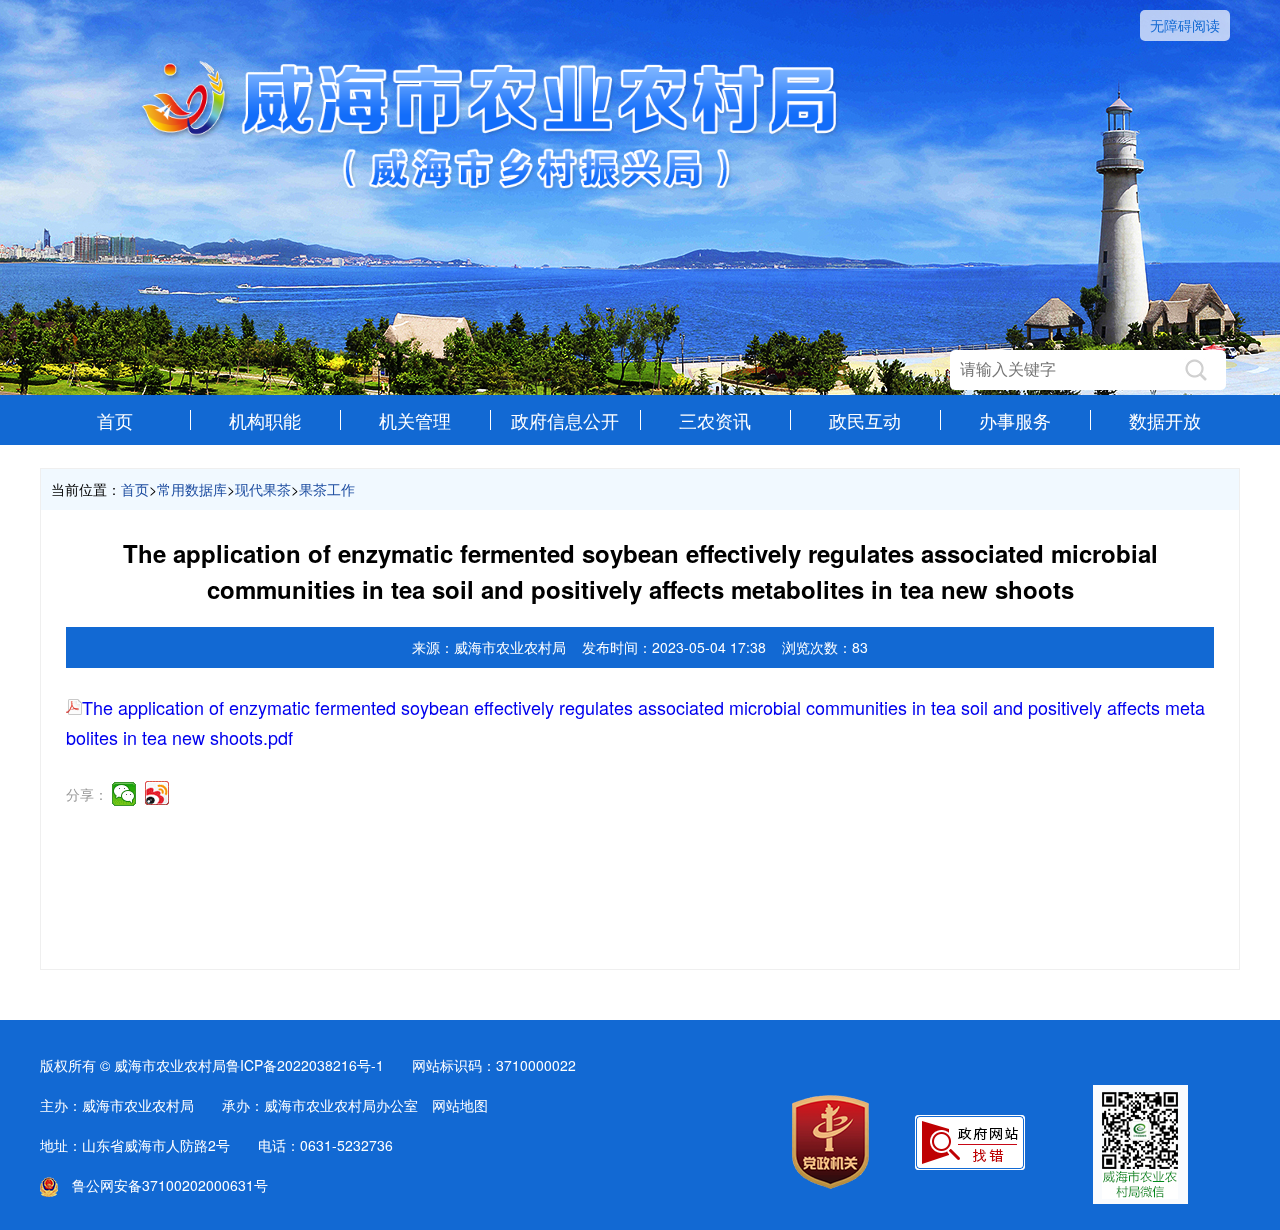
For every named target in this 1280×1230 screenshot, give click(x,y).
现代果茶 (263, 489)
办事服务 (1015, 420)
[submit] (1196, 370)
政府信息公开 (565, 420)
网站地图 (460, 1105)
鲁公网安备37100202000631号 (163, 1185)
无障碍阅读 (1185, 25)
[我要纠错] (970, 1164)
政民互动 (865, 420)
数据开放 (1165, 420)
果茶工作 (327, 489)
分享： (87, 794)
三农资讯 (715, 420)
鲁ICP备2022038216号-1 (305, 1065)
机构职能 (265, 420)
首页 (115, 420)
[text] (1068, 370)
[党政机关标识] (830, 1183)
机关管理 (415, 420)
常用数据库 (192, 489)
